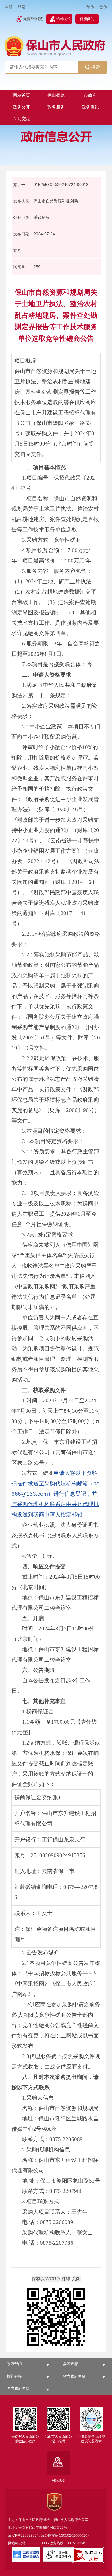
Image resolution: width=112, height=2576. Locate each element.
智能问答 (87, 19)
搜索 (96, 67)
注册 (9, 7)
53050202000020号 (75, 2535)
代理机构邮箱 (72, 1483)
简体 (90, 7)
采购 (50, 1483)
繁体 (103, 7)
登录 (22, 7)
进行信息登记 (70, 1494)
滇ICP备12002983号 (24, 2535)
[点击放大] (56, 2317)
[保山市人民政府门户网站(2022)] (56, 46)
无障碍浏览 (33, 19)
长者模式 (63, 19)
